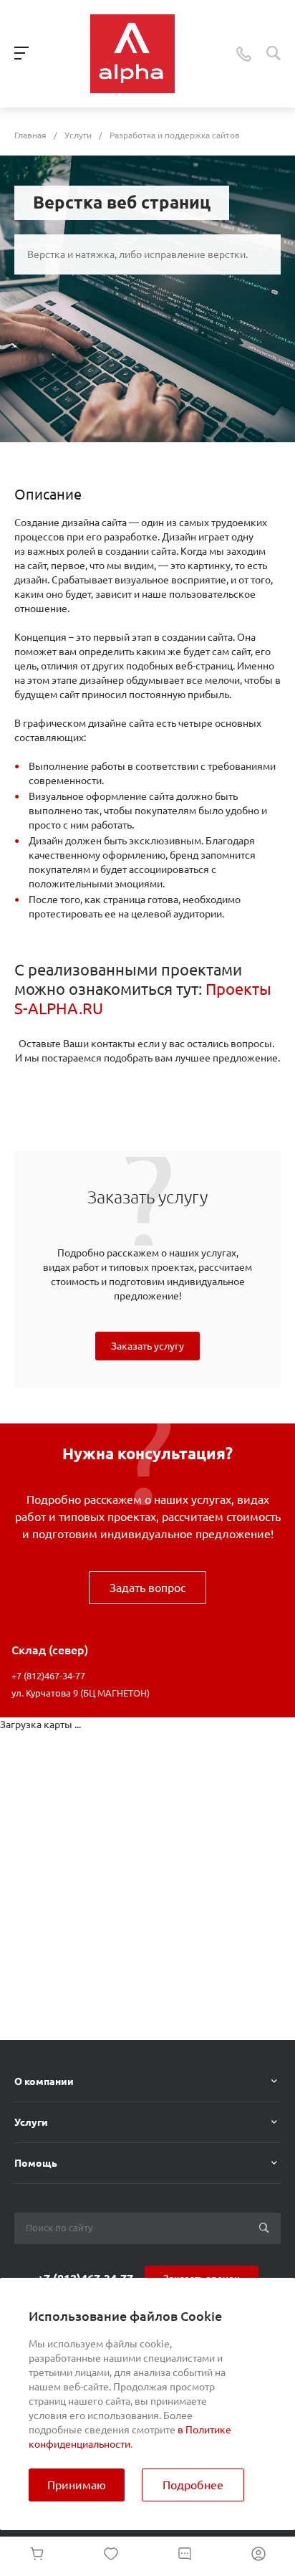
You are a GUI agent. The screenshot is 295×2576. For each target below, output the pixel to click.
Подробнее (193, 2485)
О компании (44, 2081)
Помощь (36, 2163)
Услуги (31, 2122)
